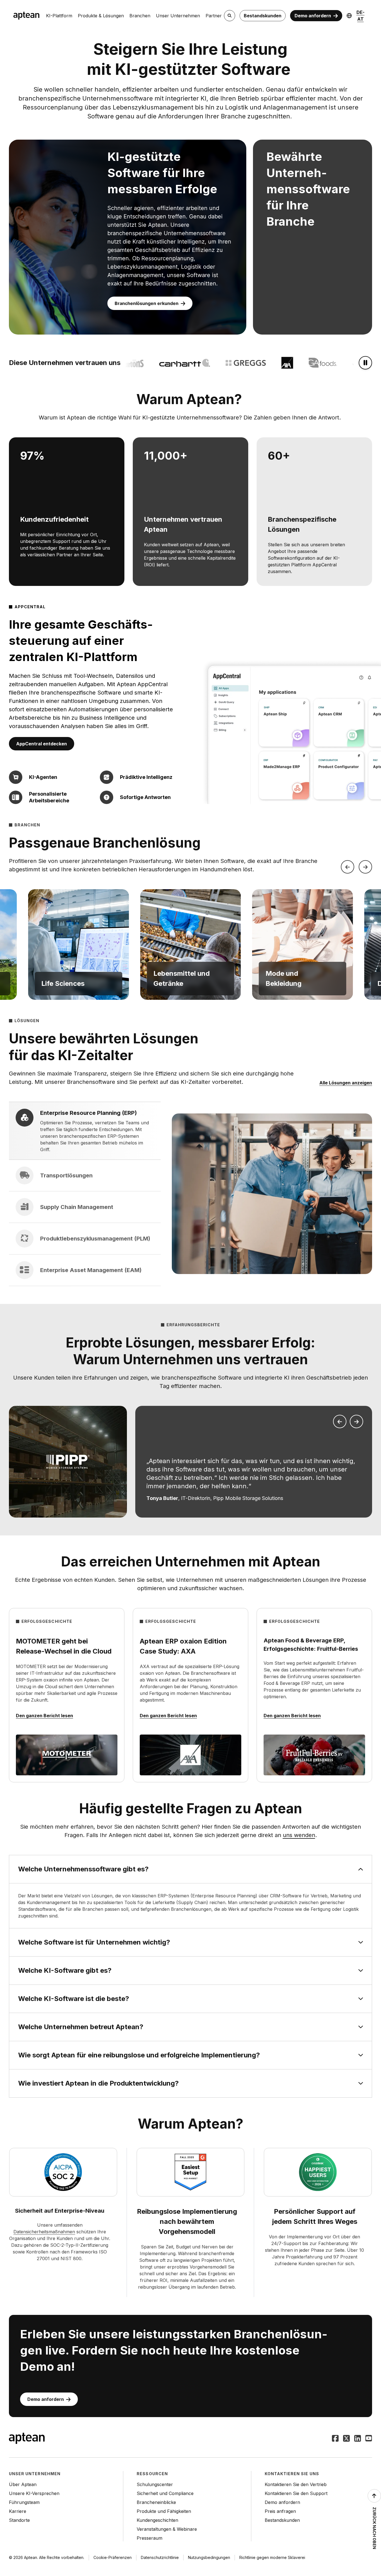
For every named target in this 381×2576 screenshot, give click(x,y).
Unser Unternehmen (178, 16)
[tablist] (85, 1194)
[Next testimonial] (356, 1421)
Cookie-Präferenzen (113, 2557)
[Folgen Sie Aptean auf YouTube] (369, 2439)
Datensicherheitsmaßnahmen (44, 2232)
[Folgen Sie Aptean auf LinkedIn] (358, 2439)
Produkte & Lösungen (101, 16)
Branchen (140, 16)
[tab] (85, 1131)
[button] (78, 944)
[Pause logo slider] (365, 363)
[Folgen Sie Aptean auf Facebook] (335, 2439)
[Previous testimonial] (340, 1421)
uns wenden (299, 1835)
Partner (214, 16)
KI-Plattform (59, 16)
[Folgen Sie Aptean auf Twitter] (346, 2439)
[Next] (365, 867)
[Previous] (348, 867)
